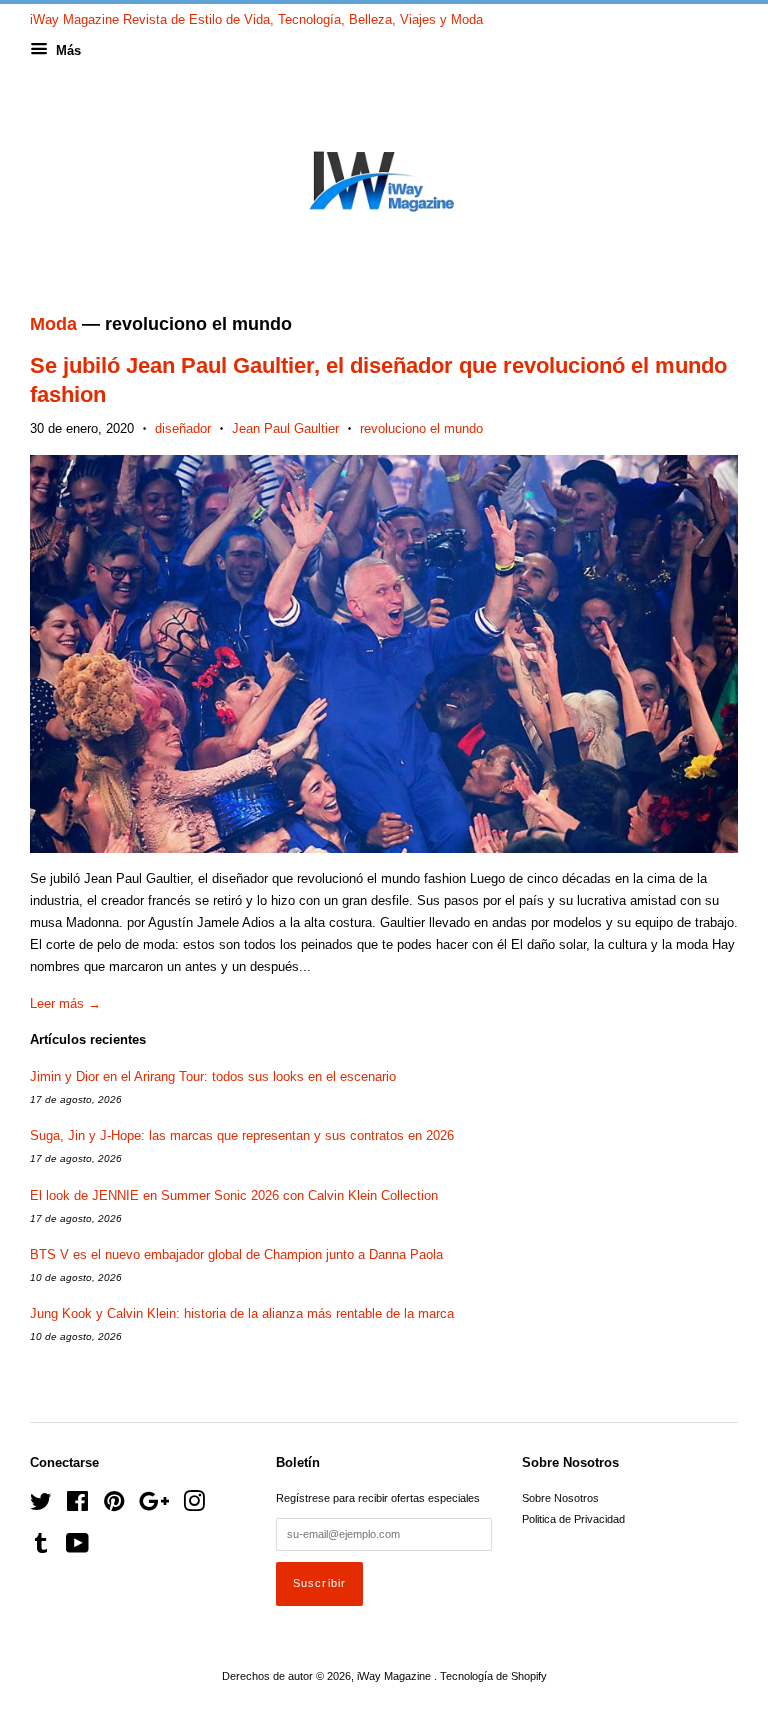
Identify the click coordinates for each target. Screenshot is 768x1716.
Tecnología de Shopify (493, 1676)
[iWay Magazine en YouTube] (77, 1548)
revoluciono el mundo (421, 428)
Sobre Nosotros (560, 1498)
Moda (53, 324)
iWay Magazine (395, 1676)
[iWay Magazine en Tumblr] (41, 1548)
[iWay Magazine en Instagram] (194, 1506)
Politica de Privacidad (573, 1519)
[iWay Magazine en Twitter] (41, 1506)
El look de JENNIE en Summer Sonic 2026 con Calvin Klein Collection (234, 1195)
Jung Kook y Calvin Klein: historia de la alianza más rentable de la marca (242, 1313)
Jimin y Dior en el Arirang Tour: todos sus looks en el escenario (213, 1076)
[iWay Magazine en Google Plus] (154, 1506)
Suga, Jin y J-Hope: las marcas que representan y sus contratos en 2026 (242, 1135)
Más (66, 50)
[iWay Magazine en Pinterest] (114, 1506)
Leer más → (65, 1003)
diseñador (183, 428)
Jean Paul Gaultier (285, 428)
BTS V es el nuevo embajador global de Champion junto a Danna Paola (236, 1254)
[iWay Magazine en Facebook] (77, 1506)
